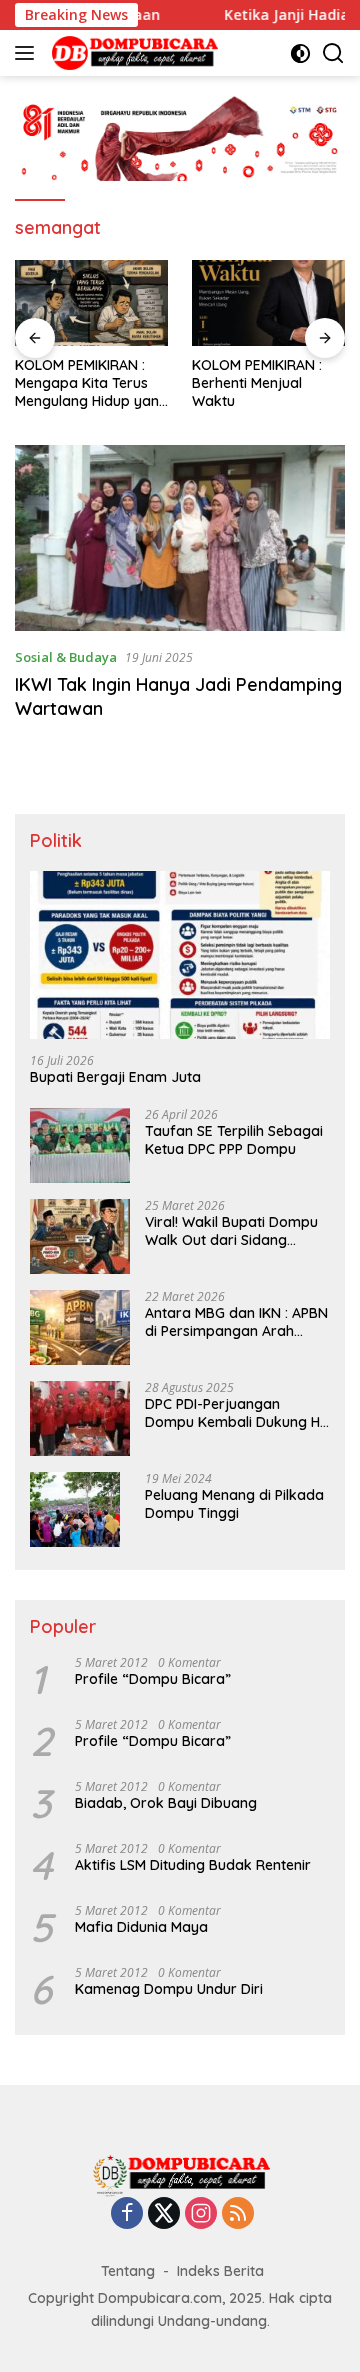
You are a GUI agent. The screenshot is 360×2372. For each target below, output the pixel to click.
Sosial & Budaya (66, 657)
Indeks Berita (220, 2271)
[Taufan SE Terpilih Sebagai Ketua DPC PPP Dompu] (80, 1145)
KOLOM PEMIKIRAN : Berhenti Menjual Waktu (257, 383)
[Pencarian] (333, 53)
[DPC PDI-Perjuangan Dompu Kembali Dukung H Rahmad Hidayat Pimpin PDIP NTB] (80, 1418)
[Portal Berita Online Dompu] (132, 53)
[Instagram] (201, 2214)
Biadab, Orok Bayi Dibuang (166, 1803)
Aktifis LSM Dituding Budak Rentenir (193, 1865)
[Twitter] (164, 2214)
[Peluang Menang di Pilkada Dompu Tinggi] (75, 1509)
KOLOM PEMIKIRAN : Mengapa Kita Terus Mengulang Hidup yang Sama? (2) (91, 383)
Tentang (128, 2271)
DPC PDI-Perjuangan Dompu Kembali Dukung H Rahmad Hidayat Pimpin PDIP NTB (232, 1413)
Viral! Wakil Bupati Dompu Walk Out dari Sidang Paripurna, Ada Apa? (231, 1231)
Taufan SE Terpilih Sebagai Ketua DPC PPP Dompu (234, 1140)
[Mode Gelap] (300, 53)
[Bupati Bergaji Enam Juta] (180, 955)
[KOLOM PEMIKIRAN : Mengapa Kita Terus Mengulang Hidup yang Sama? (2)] (91, 303)
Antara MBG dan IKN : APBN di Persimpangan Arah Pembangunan (236, 1322)
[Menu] (28, 53)
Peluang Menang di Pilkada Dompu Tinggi (234, 1504)
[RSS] (238, 2214)
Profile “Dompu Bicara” (153, 1679)
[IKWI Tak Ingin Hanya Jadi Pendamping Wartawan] (180, 538)
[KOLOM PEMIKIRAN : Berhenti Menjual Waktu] (268, 303)
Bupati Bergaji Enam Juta (115, 1077)
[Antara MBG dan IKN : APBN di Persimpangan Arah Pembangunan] (80, 1327)
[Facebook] (127, 2214)
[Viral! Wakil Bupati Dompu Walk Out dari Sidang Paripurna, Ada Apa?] (80, 1236)
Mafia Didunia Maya (141, 1927)
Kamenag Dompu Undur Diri (169, 1989)
